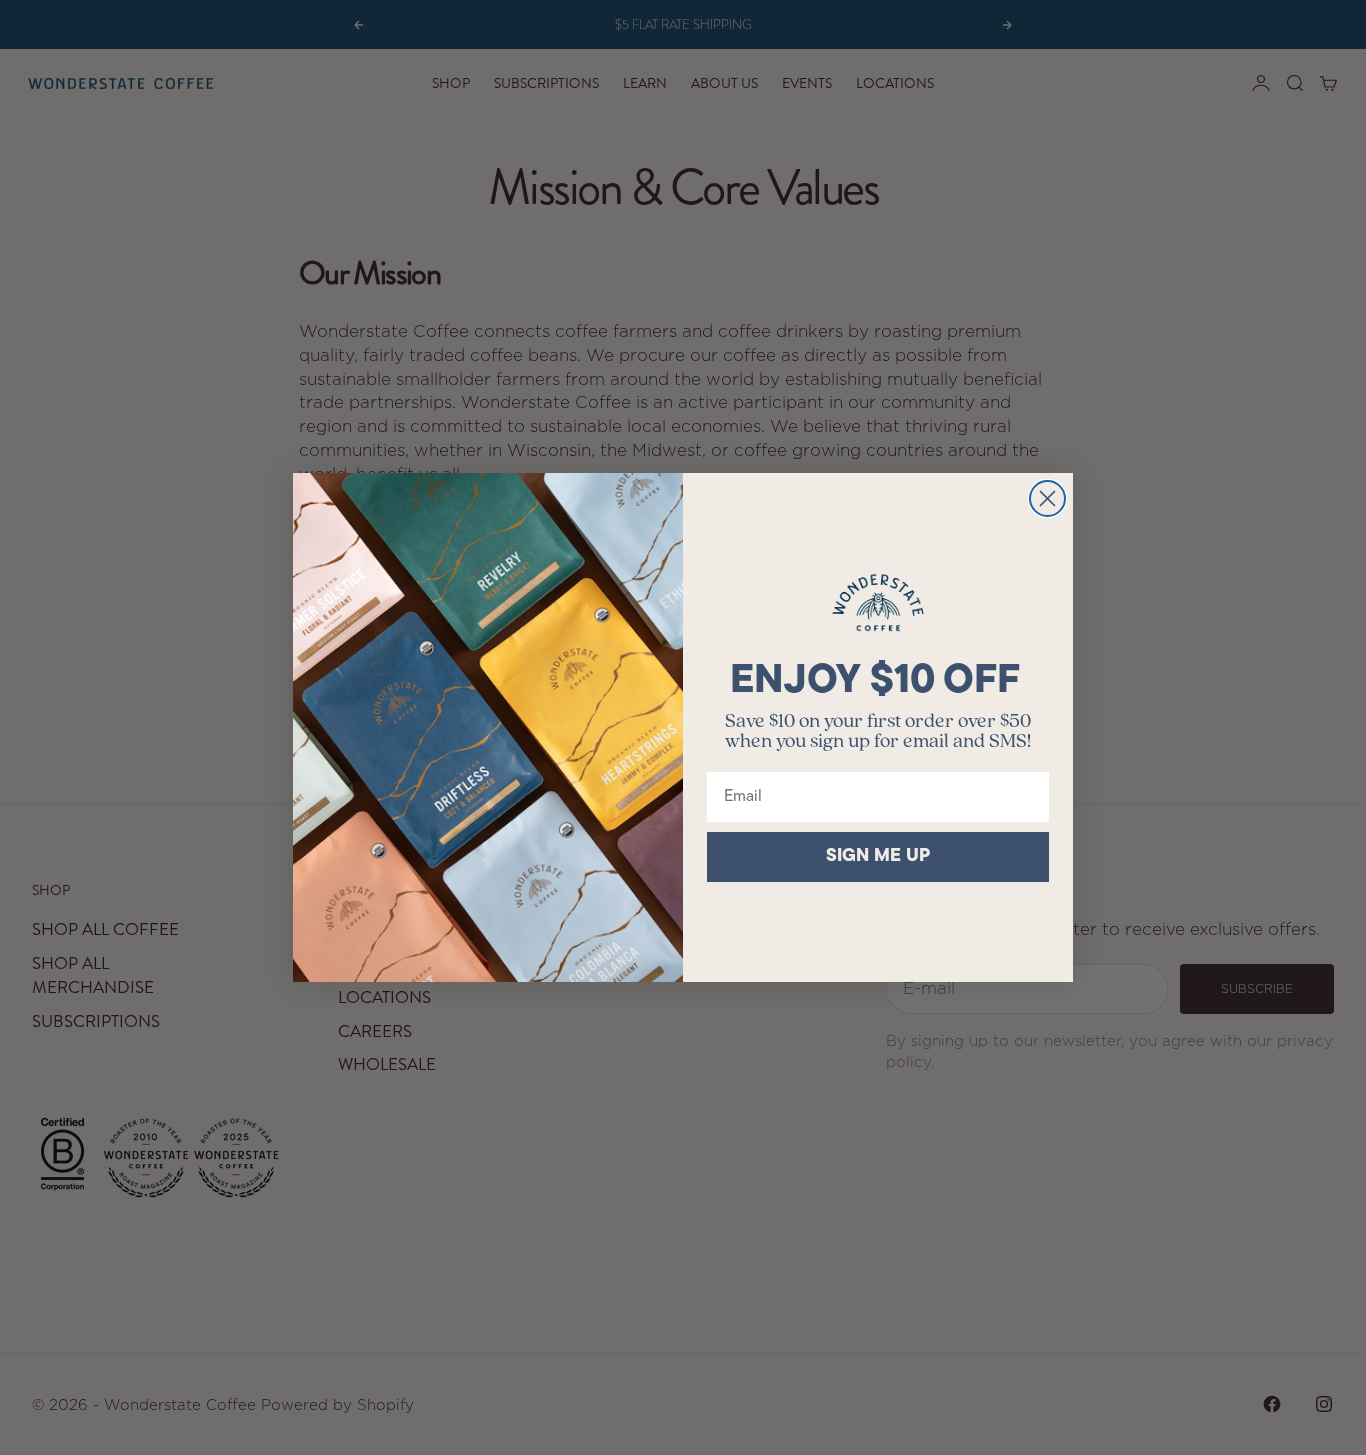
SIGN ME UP (878, 857)
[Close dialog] (1047, 498)
